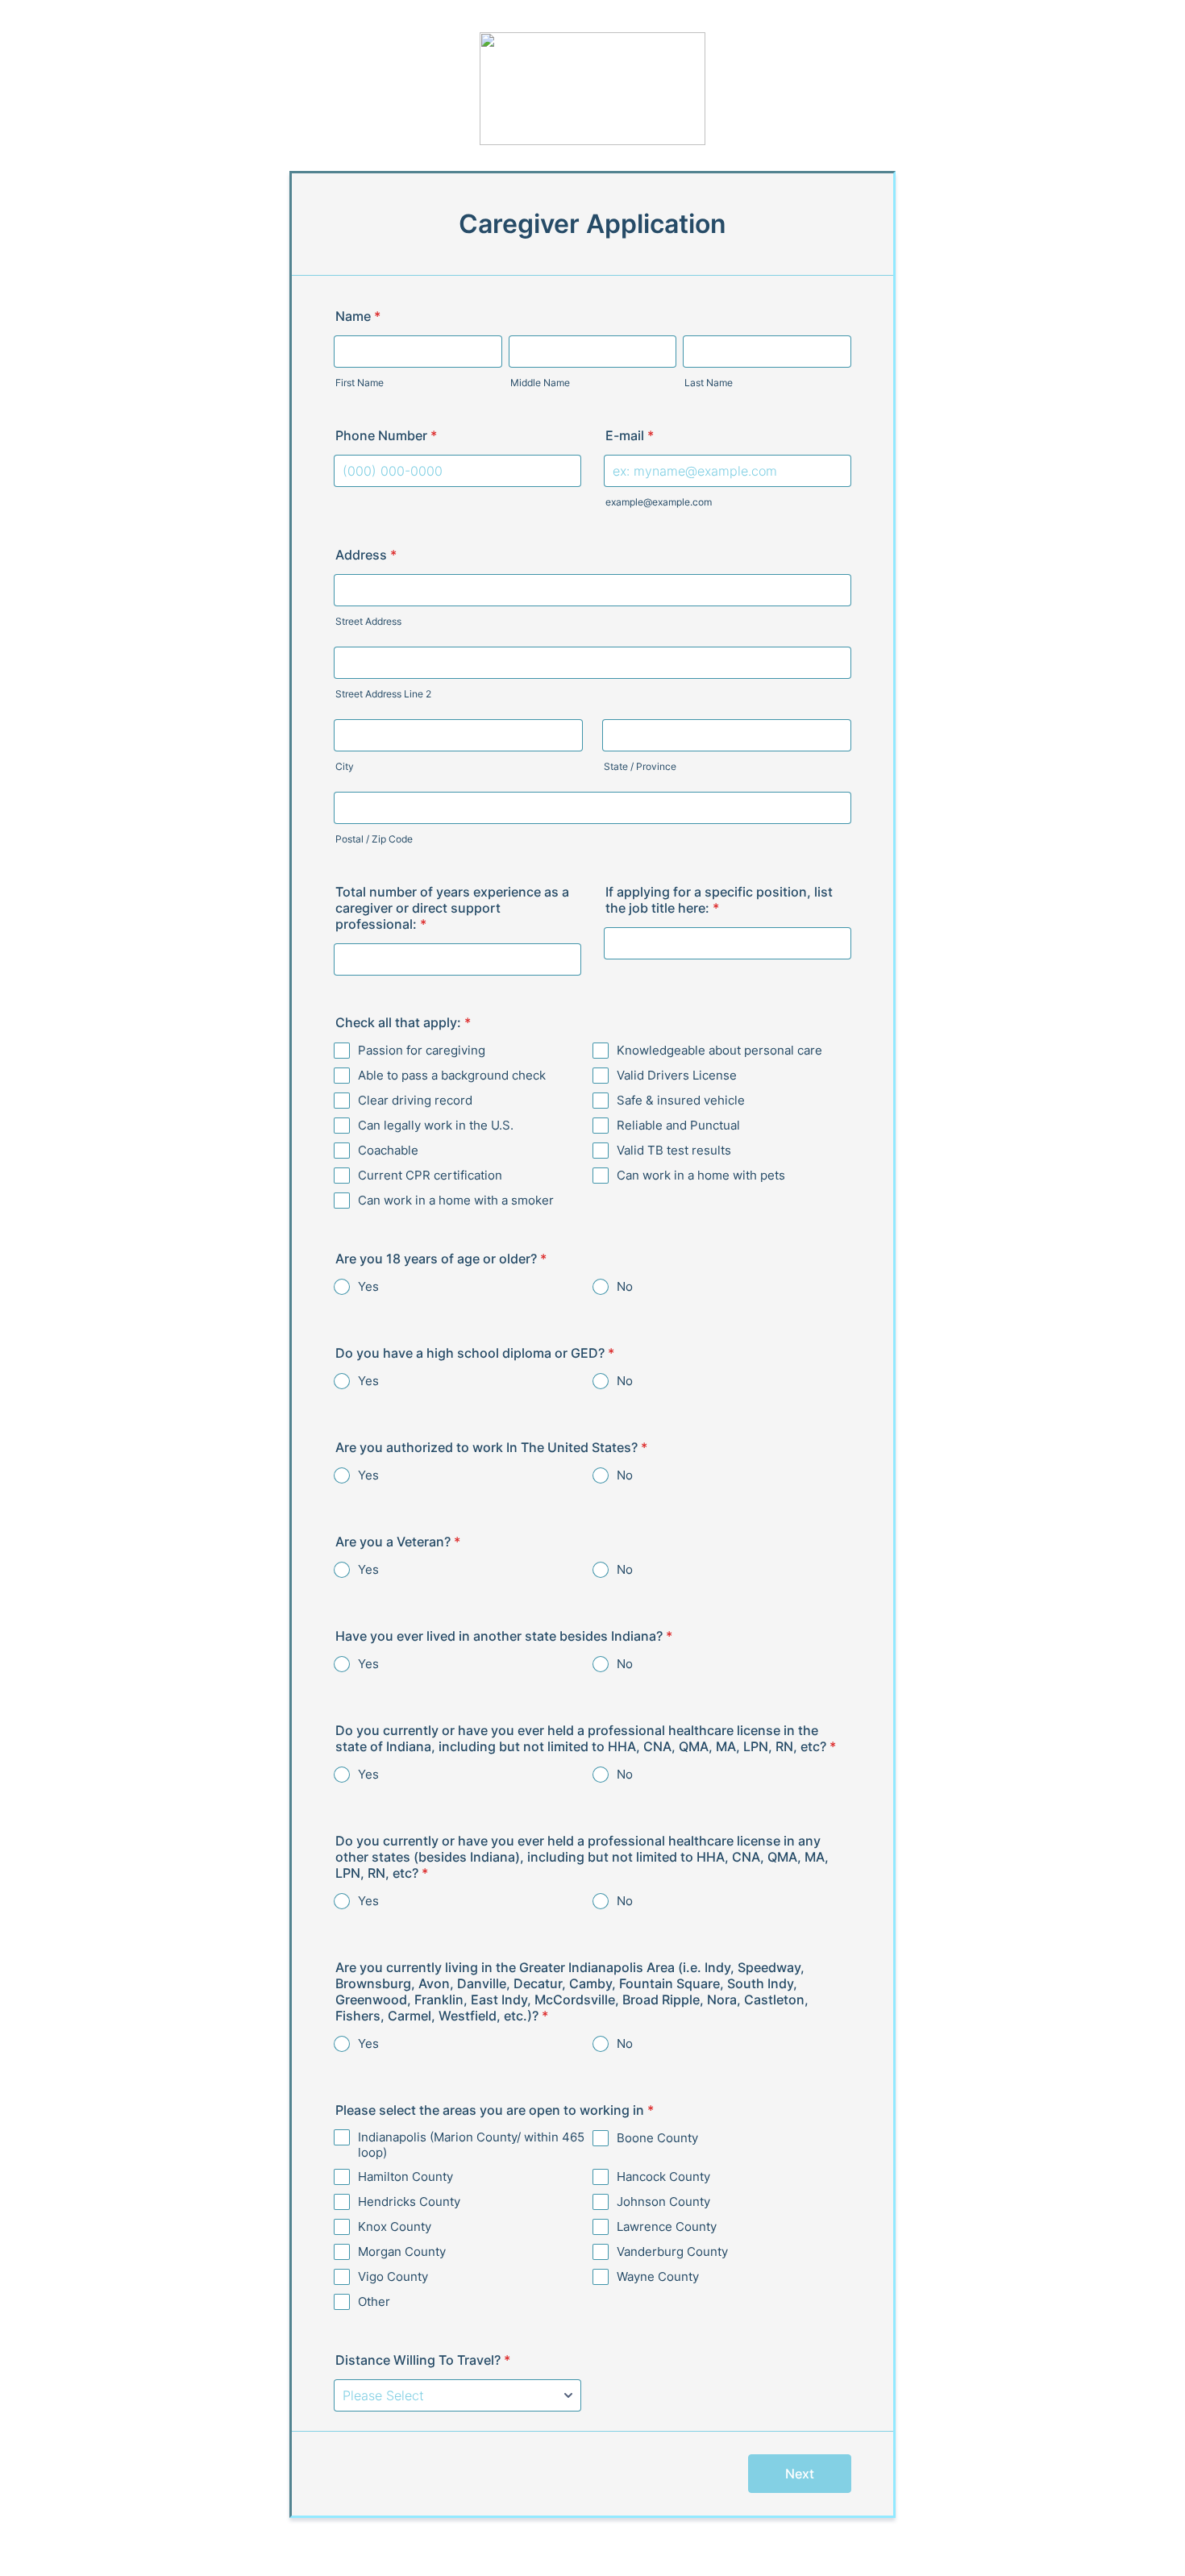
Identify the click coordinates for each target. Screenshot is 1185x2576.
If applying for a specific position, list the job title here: (719, 900)
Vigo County (393, 2276)
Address (366, 555)
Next (800, 2474)
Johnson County (663, 2201)
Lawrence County (667, 2226)
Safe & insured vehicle (681, 1100)
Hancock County (663, 2176)
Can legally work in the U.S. (436, 1125)
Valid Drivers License (677, 1075)
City (345, 766)
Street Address (368, 621)
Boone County (657, 2138)
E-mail (630, 435)
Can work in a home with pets (701, 1175)
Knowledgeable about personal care (719, 1050)
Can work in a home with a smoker (456, 1200)
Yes (368, 1286)
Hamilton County (405, 2176)
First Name (360, 383)
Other (374, 2301)
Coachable (388, 1150)
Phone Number (386, 435)
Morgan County (402, 2251)
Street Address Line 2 (383, 694)
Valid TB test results (674, 1150)
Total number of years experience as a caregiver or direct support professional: (452, 908)
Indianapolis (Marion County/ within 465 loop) (471, 2145)
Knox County (395, 2226)
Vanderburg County (672, 2251)
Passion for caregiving (422, 1050)
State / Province (640, 766)
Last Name (709, 383)
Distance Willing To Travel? (423, 2360)
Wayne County (658, 2276)
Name (358, 316)
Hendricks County (409, 2201)
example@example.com (659, 502)
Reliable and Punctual (678, 1125)
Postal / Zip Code (374, 839)
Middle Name (540, 383)
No (625, 1286)
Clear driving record (415, 1100)
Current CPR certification (430, 1175)
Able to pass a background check (452, 1075)
